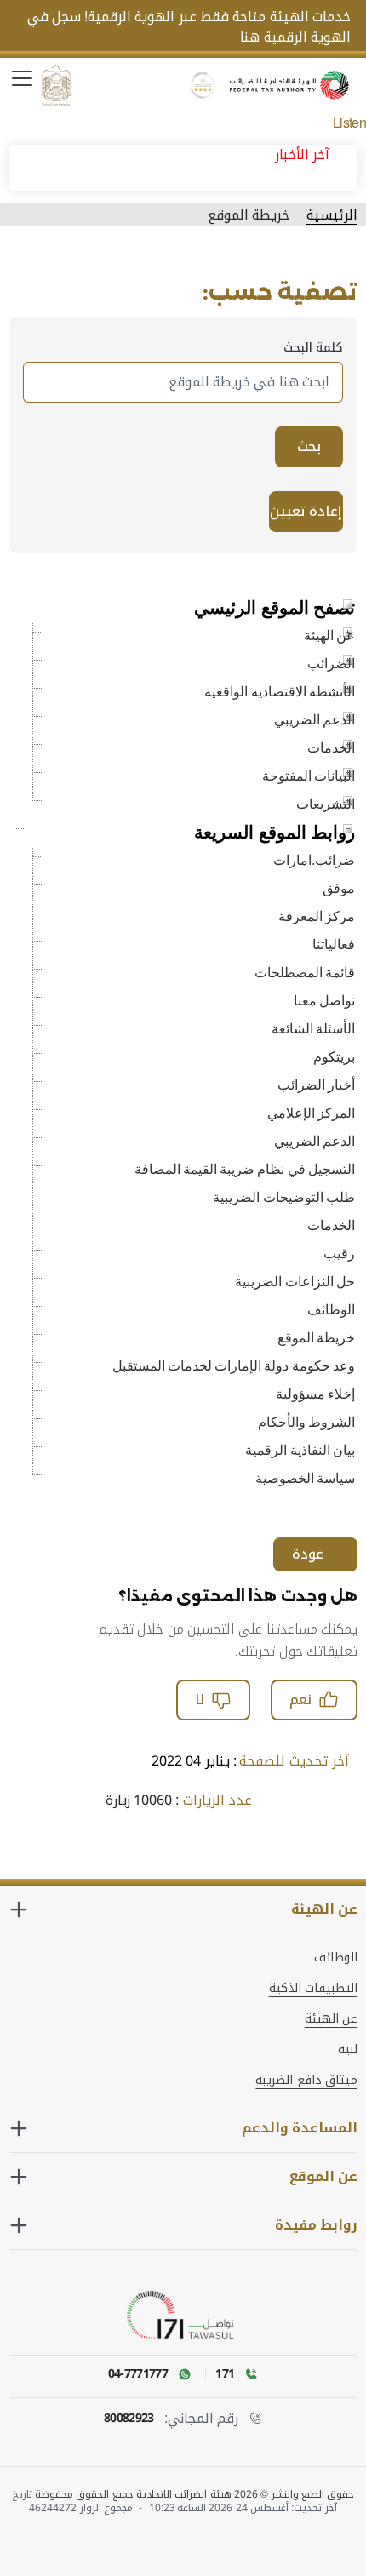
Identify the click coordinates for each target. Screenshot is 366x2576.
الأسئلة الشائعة (313, 1029)
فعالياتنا (334, 945)
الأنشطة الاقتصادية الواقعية (280, 692)
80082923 (129, 2419)
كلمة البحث (183, 348)
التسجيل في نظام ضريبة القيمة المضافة (245, 1169)
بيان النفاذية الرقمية (300, 1450)
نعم (300, 1700)
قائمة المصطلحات (305, 973)
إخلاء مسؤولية (315, 1394)
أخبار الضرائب (316, 1085)
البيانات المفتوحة (309, 776)
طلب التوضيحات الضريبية (284, 1197)
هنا (250, 37)
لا (200, 1700)
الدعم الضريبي (315, 720)
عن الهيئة (329, 635)
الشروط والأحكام (306, 1422)
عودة (308, 1554)
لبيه (348, 2050)
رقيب (339, 1254)
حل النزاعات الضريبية (295, 1282)
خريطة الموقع (316, 1338)
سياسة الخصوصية (305, 1478)
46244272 (53, 2508)
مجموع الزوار (108, 2508)
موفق (339, 888)
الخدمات (331, 748)
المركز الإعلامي (311, 1113)
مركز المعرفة (317, 916)
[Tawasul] (183, 2316)
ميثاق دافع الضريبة (306, 2081)
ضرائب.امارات (314, 860)
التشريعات (326, 804)
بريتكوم (334, 1057)
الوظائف (331, 1310)
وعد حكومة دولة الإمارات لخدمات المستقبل (234, 1366)
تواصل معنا (324, 1001)
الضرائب (331, 664)
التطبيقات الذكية (313, 1989)
